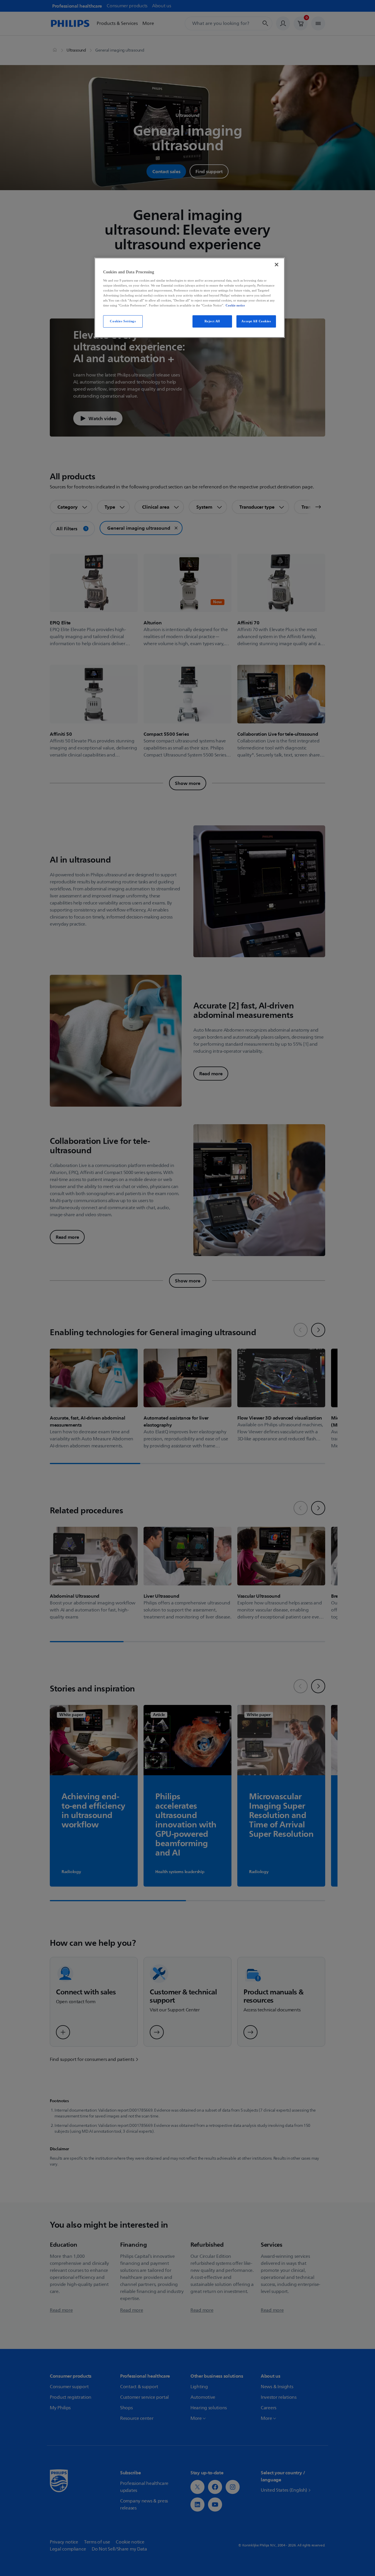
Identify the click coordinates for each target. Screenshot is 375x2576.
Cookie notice (235, 305)
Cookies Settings (123, 321)
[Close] (277, 265)
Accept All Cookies (256, 321)
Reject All (212, 321)
